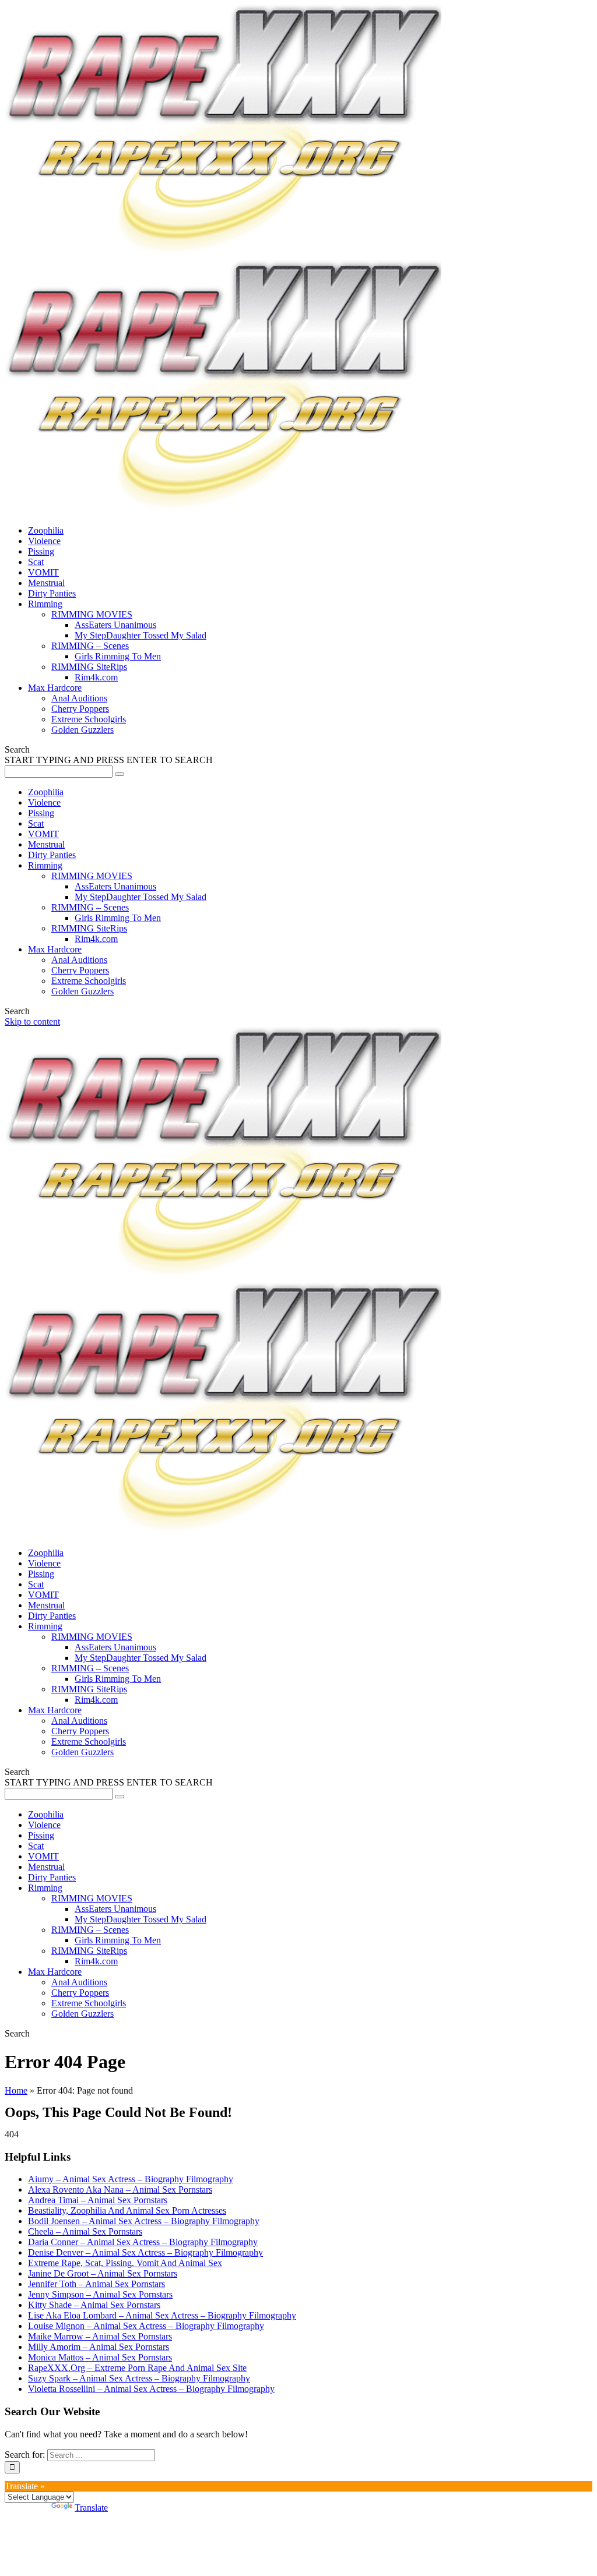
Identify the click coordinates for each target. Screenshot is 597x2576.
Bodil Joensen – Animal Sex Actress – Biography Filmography (144, 2221)
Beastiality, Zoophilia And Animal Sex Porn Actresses (127, 2210)
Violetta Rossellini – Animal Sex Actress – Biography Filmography (151, 2389)
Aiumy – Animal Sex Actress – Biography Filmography (131, 2179)
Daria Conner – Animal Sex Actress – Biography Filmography (143, 2242)
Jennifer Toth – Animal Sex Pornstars (96, 2284)
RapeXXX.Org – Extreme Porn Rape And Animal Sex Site (137, 2368)
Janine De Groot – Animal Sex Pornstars (103, 2273)
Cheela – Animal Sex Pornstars (85, 2231)
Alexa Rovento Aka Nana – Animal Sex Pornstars (120, 2189)
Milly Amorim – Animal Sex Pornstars (99, 2347)
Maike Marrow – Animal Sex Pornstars (100, 2336)
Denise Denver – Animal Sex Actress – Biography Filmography (145, 2252)
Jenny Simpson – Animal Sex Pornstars (100, 2294)
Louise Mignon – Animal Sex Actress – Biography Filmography (146, 2326)
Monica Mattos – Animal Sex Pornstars (100, 2357)
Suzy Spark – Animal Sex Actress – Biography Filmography (139, 2378)
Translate (91, 2508)
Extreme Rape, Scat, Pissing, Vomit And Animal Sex (125, 2263)
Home (16, 2090)
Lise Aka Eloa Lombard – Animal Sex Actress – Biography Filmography (162, 2315)
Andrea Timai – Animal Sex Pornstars (98, 2200)
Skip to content (32, 1021)
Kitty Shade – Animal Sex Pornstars (94, 2305)
